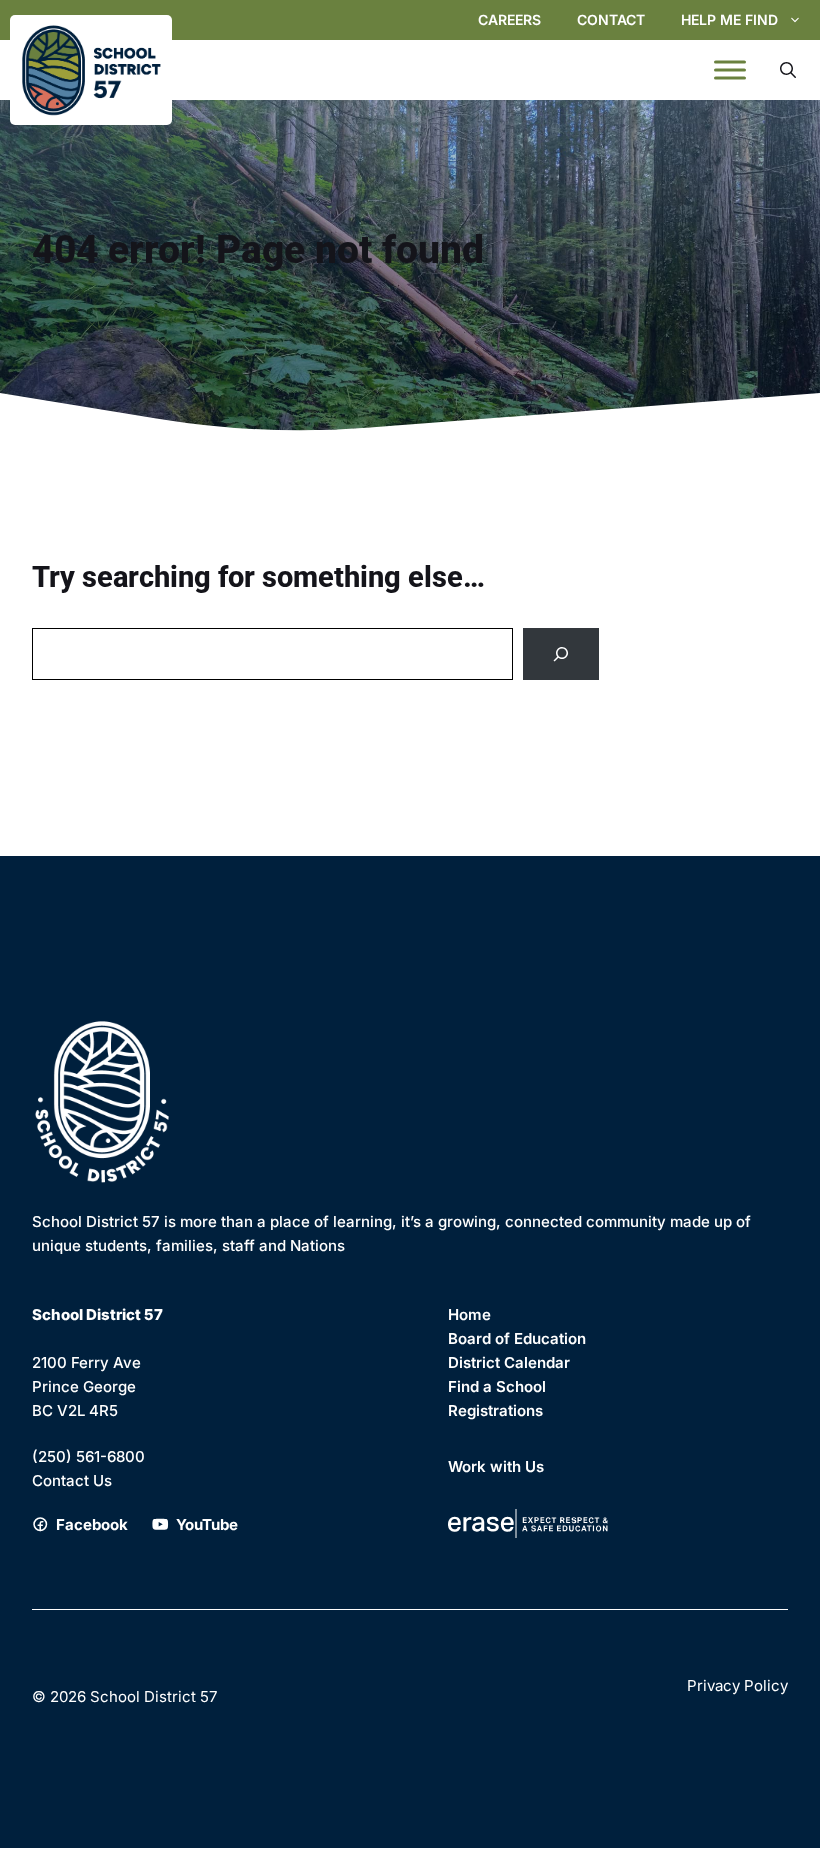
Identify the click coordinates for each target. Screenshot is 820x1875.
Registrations (495, 1410)
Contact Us (72, 1480)
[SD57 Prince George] (91, 70)
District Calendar (509, 1362)
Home (469, 1314)
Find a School (497, 1386)
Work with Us (496, 1466)
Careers (509, 19)
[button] (788, 70)
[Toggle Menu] (730, 70)
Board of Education (517, 1338)
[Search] (561, 654)
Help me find (729, 19)
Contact (611, 19)
